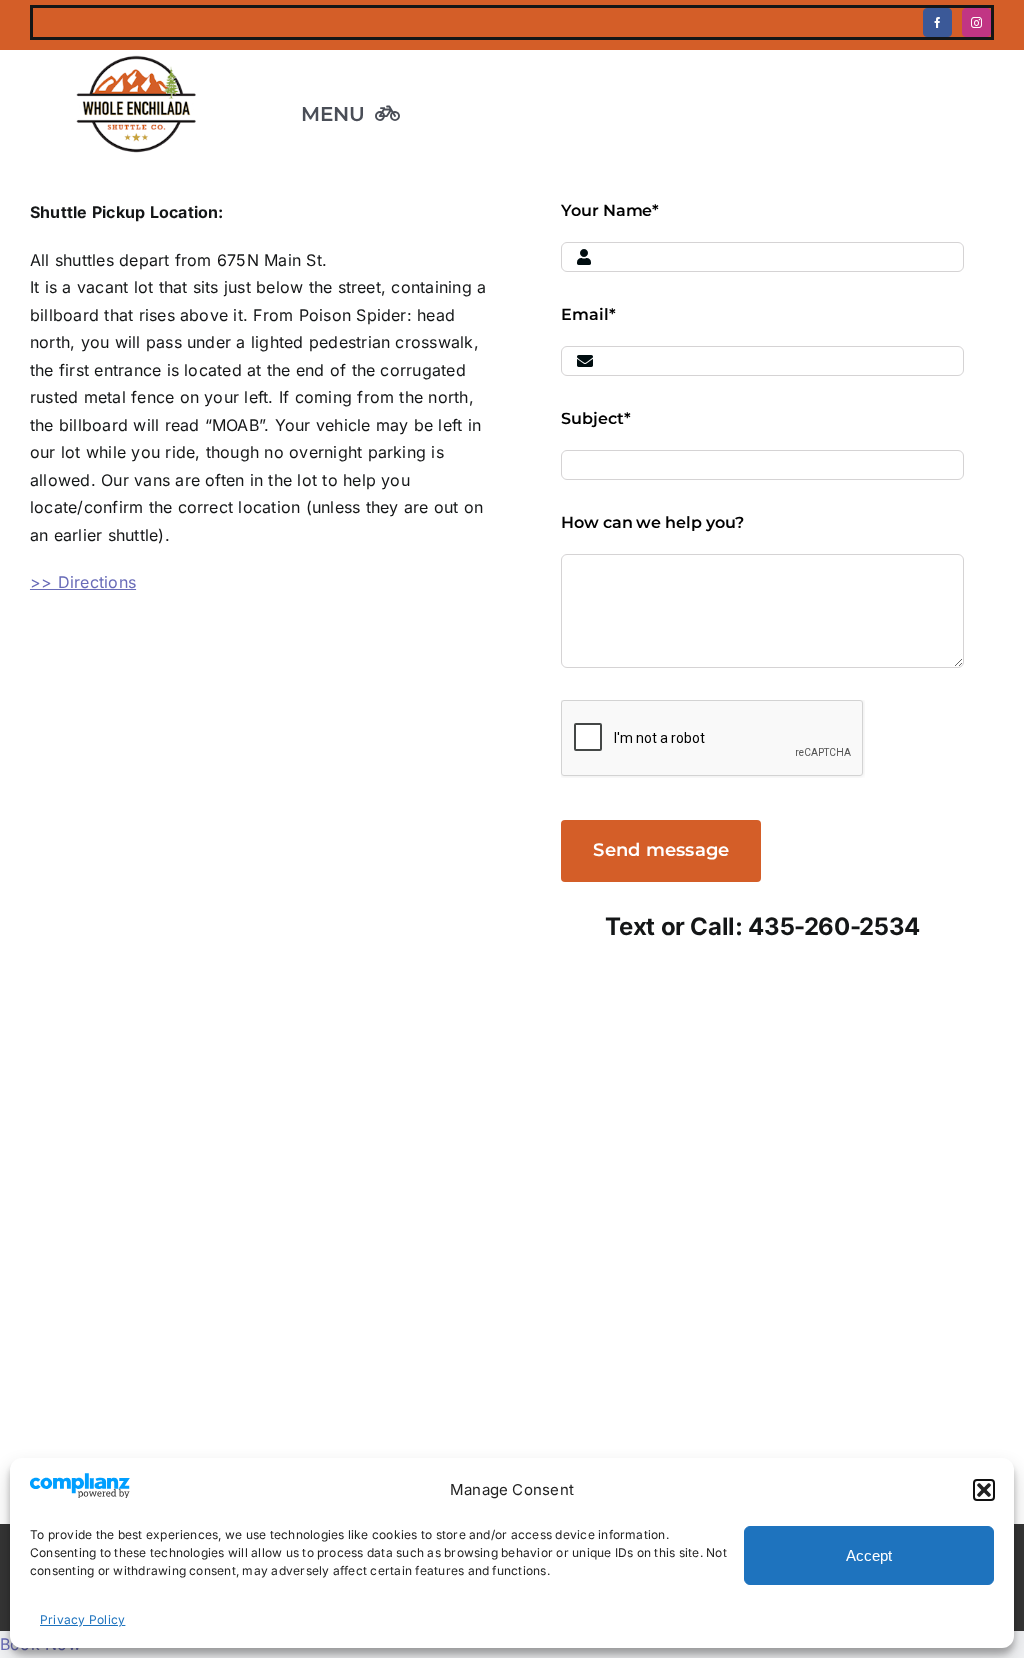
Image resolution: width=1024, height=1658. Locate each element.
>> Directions (83, 582)
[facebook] (937, 22)
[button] (984, 1490)
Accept (869, 1555)
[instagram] (976, 22)
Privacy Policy (82, 1619)
